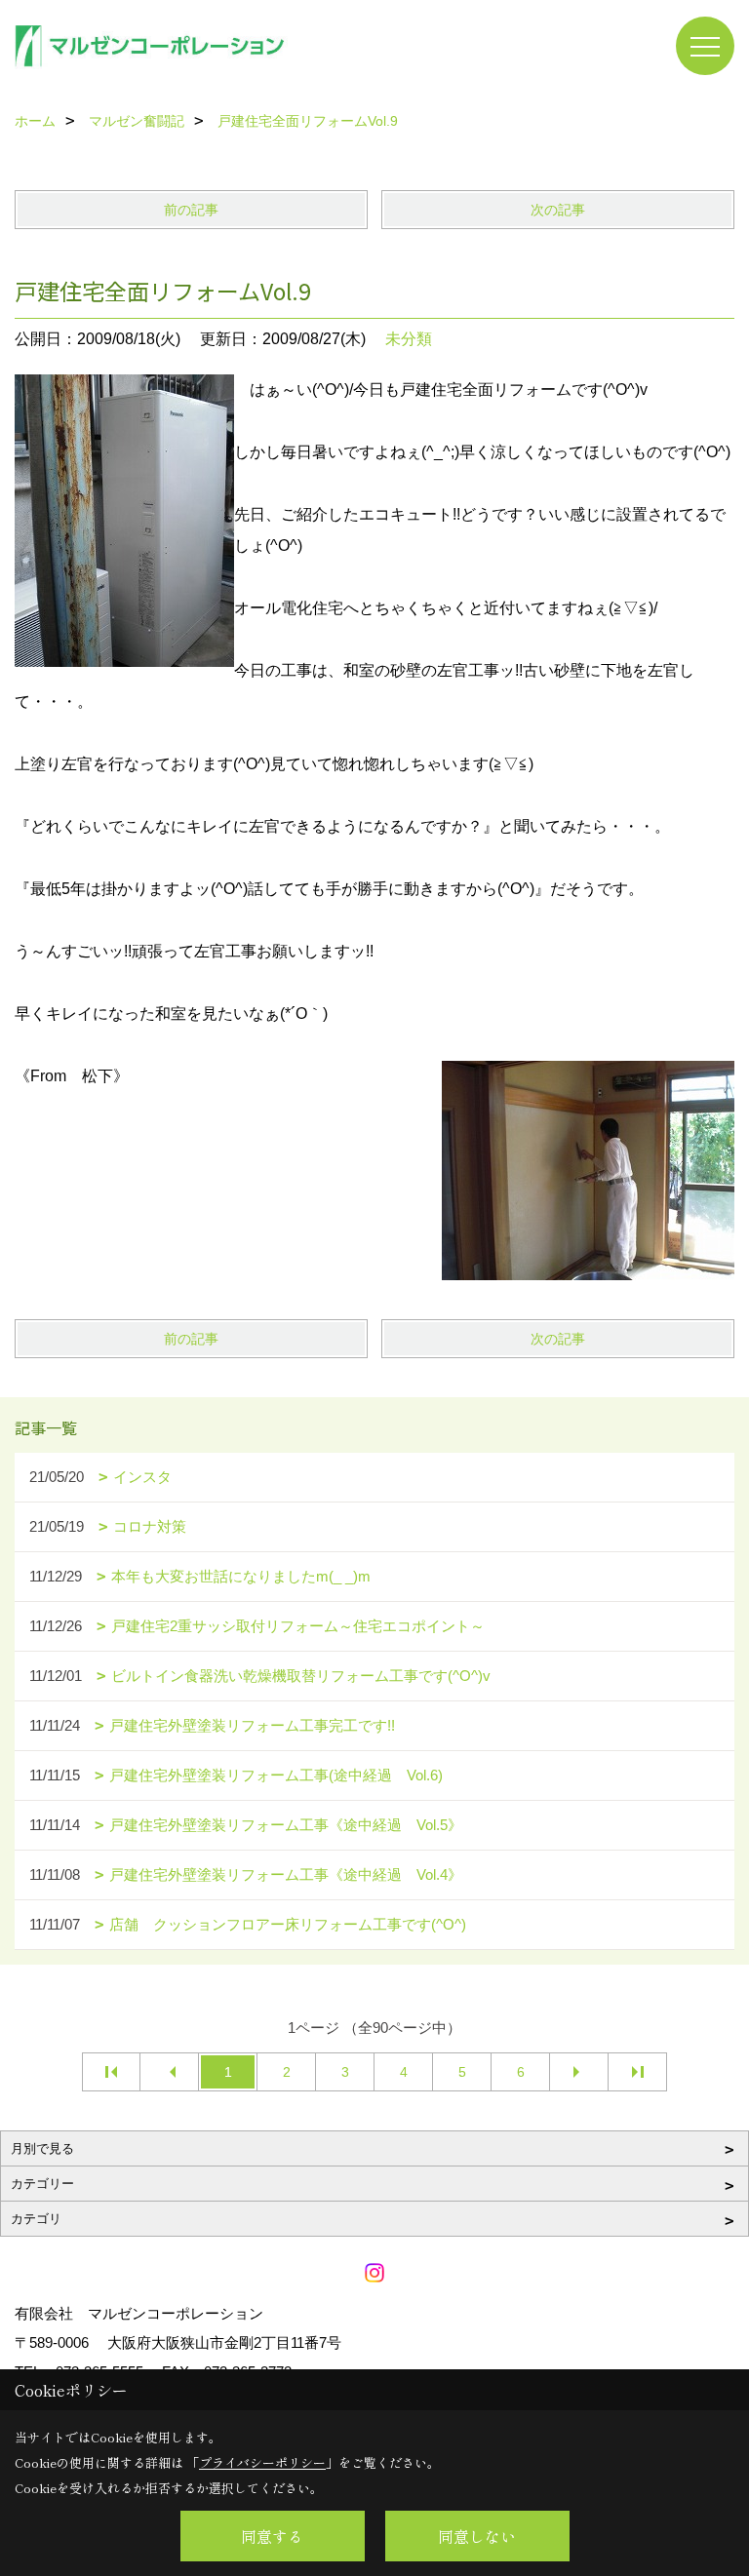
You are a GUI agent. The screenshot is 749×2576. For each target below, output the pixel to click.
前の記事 (191, 210)
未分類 (409, 339)
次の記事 (558, 210)
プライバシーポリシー (262, 2462)
